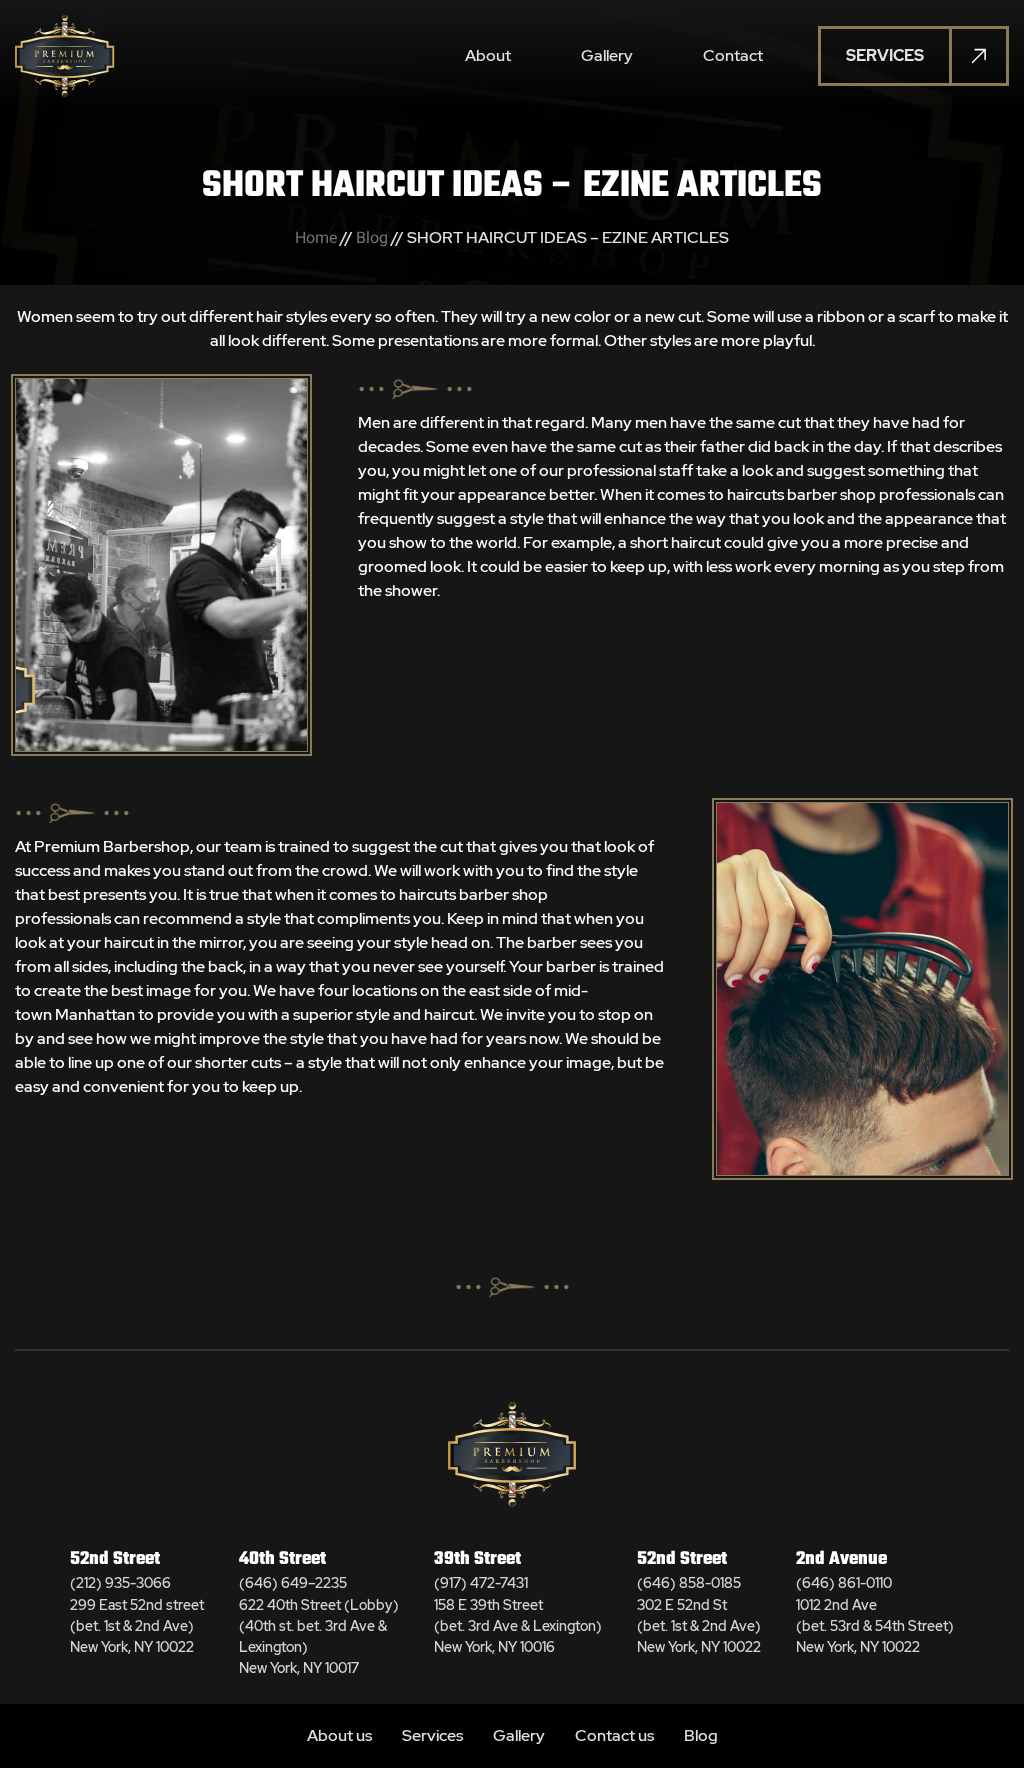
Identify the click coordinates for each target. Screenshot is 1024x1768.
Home (316, 237)
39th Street (477, 1559)
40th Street (282, 1559)
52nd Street (115, 1559)
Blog (372, 237)
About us (339, 1735)
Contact (733, 55)
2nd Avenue (841, 1559)
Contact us (614, 1735)
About (488, 55)
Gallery (607, 55)
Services (432, 1735)
